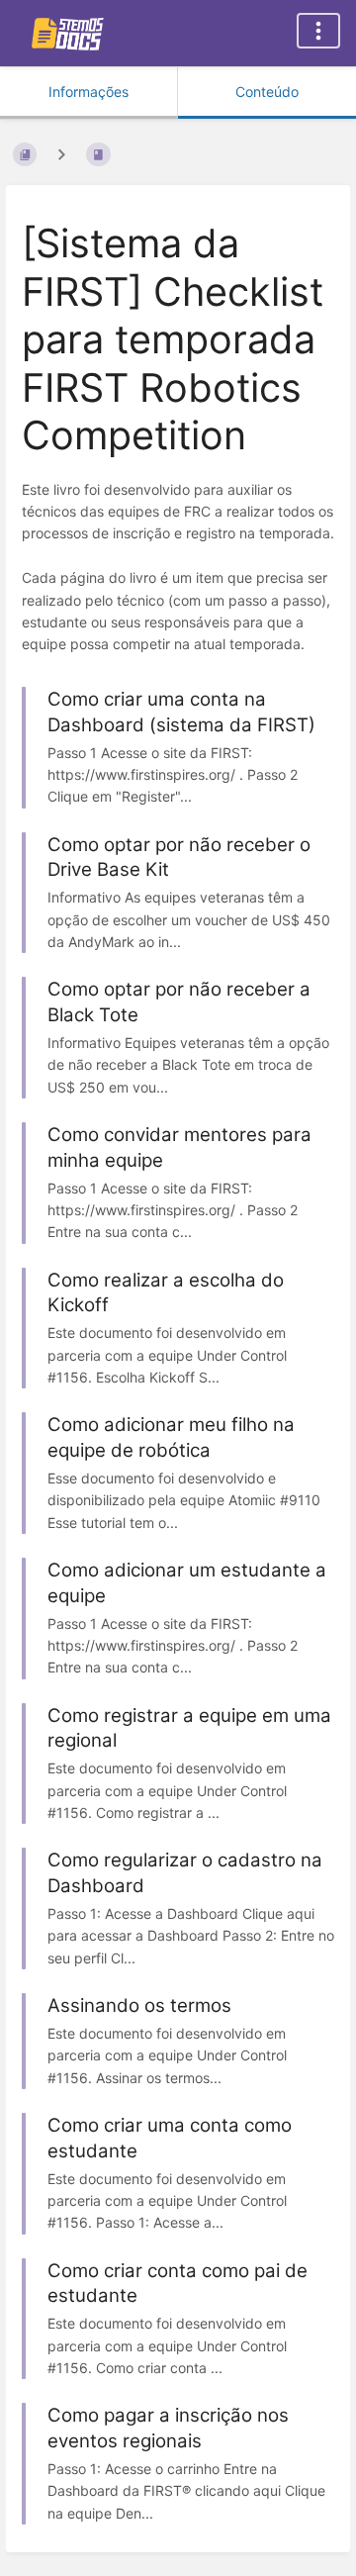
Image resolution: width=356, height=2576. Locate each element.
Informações (89, 92)
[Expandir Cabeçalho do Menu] (318, 31)
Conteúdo (267, 92)
